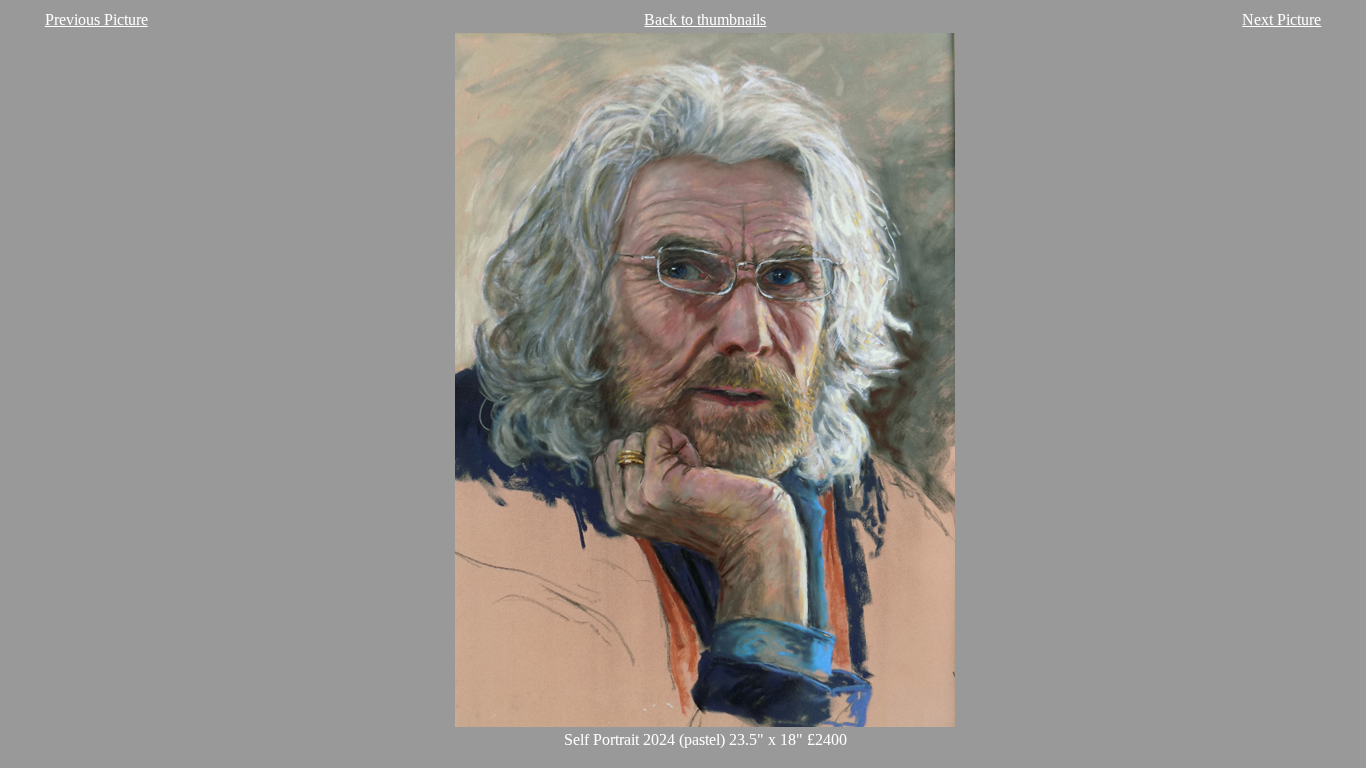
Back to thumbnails (705, 19)
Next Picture (1281, 19)
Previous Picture (96, 19)
